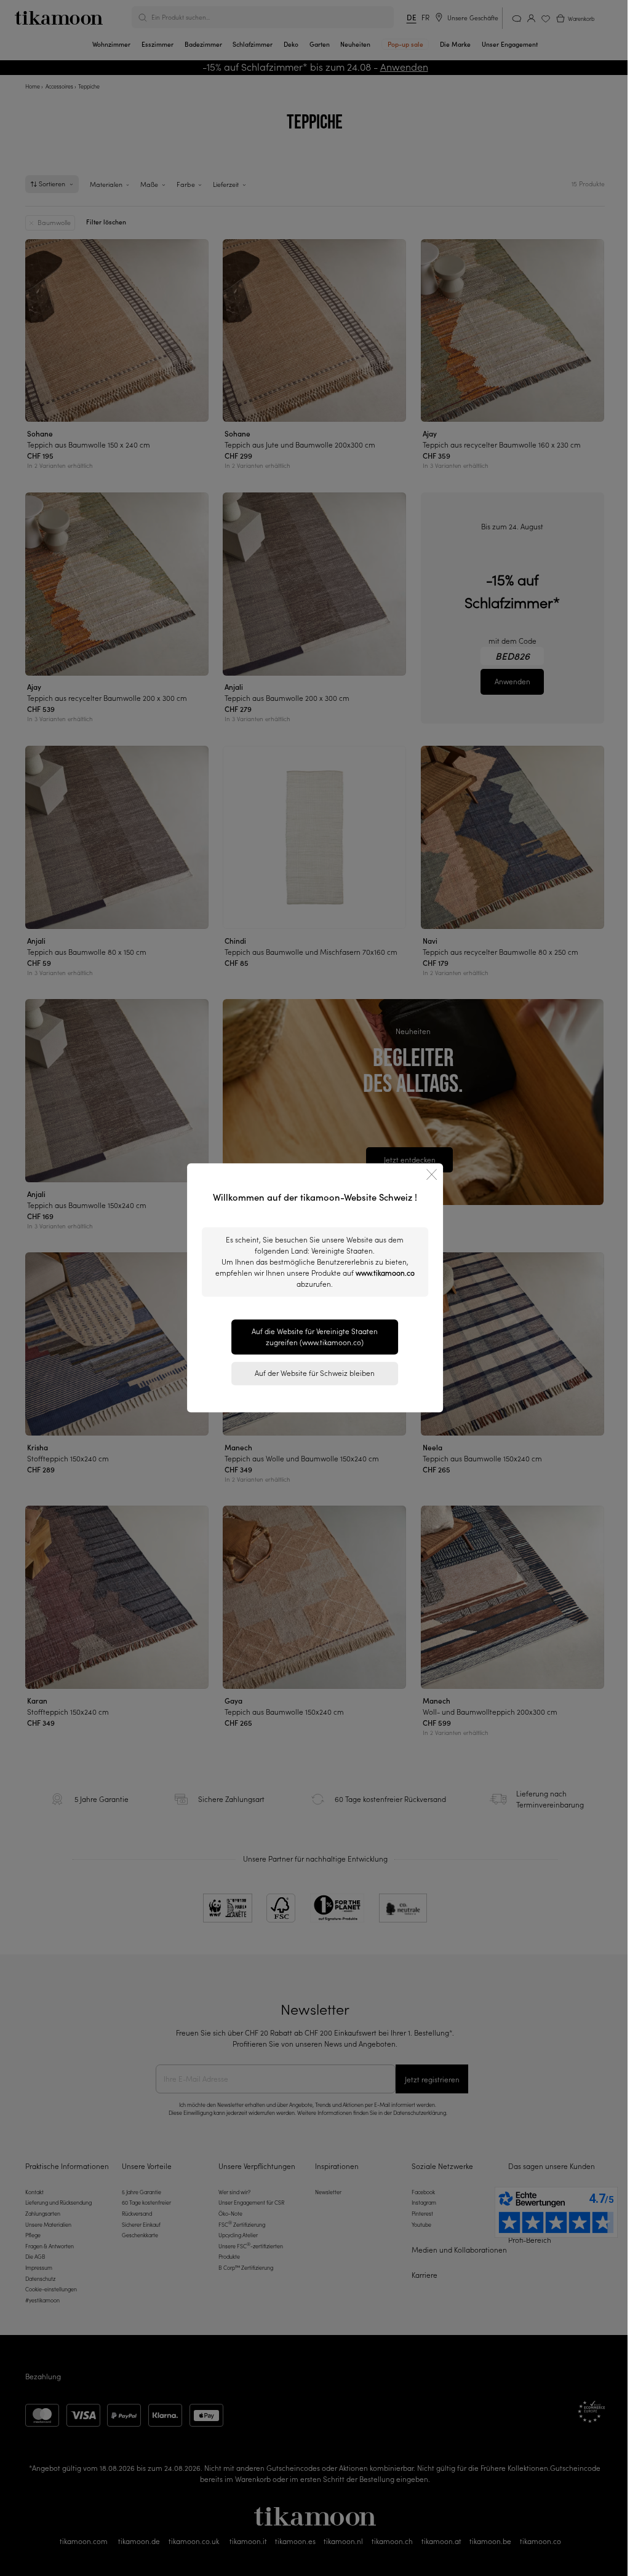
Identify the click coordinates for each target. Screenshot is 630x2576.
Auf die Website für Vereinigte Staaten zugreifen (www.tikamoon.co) (315, 1337)
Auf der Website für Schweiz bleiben (315, 1373)
